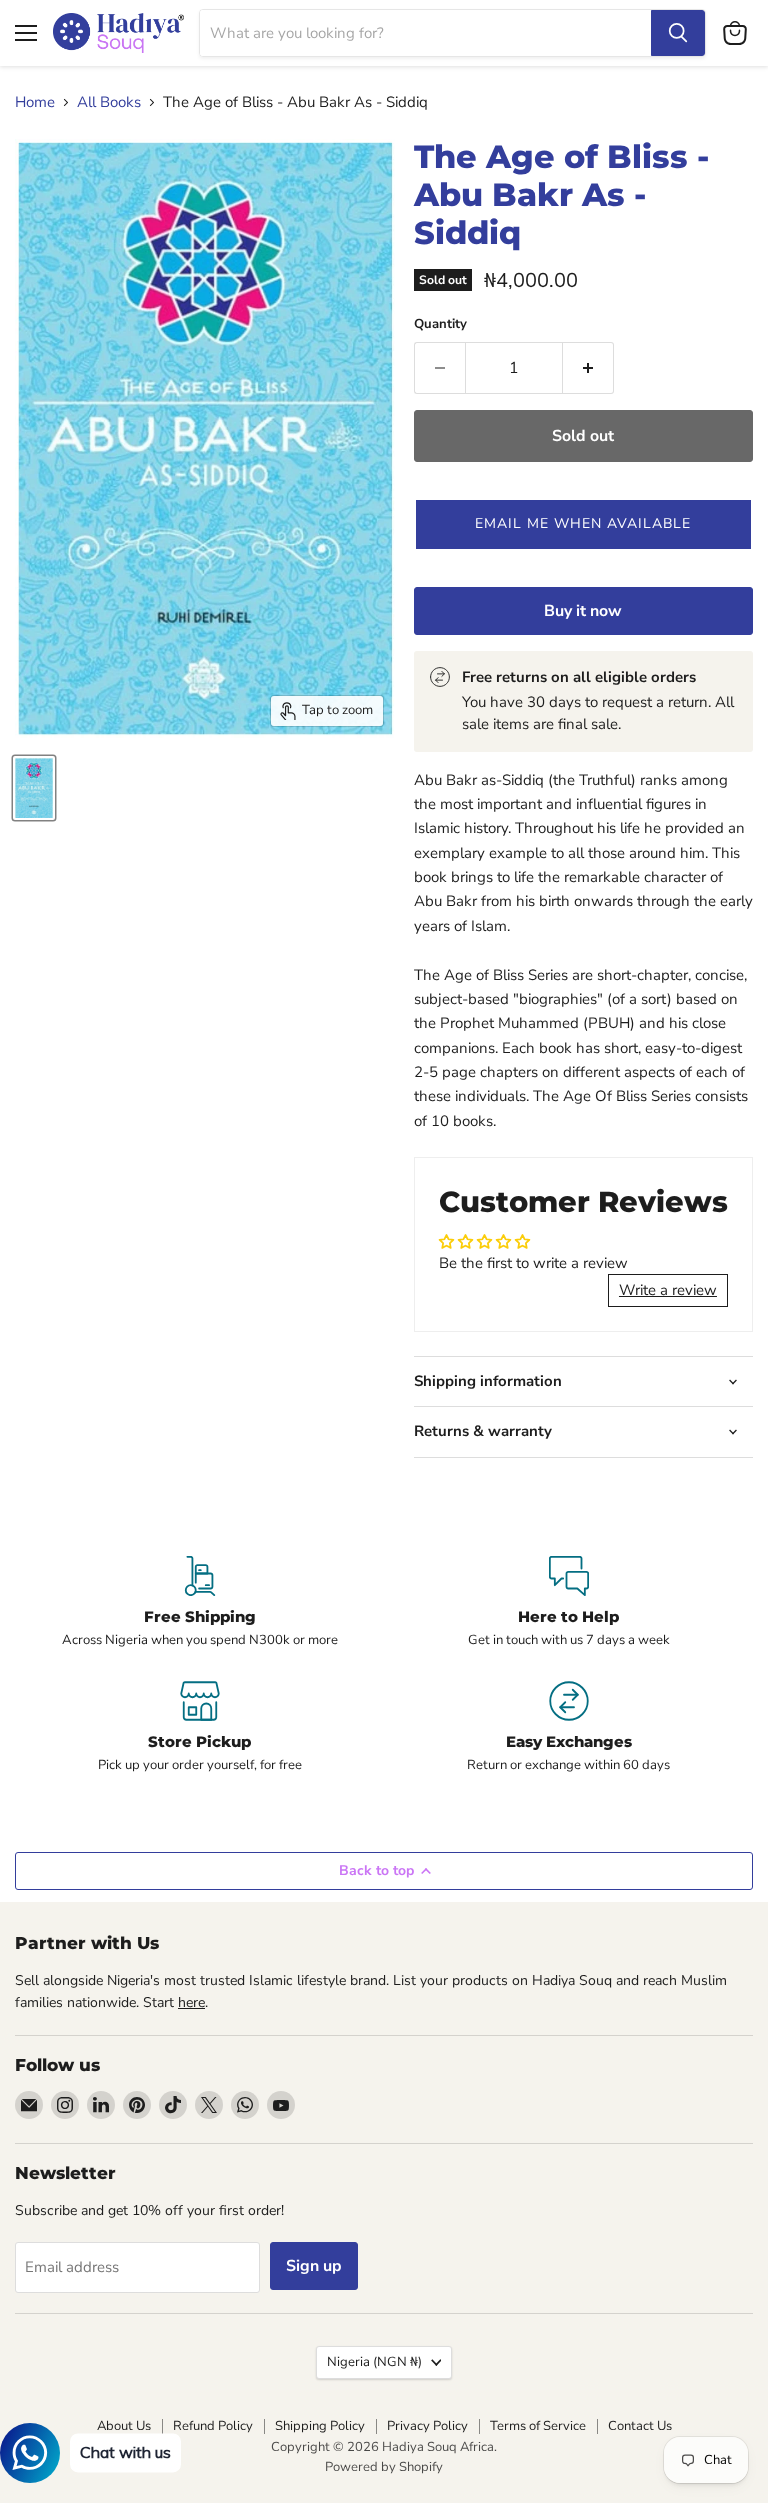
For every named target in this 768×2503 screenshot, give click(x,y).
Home (35, 102)
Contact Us (640, 2426)
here (191, 2002)
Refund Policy (213, 2426)
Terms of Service (538, 2426)
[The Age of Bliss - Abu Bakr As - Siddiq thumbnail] (34, 788)
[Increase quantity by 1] (588, 368)
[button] (583, 524)
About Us (124, 2426)
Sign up (314, 2266)
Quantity (440, 324)
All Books (109, 102)
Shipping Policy (320, 2426)
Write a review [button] (668, 1290)
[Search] (678, 33)
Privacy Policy (427, 2426)
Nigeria (374, 2362)
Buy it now (583, 611)
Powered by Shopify (384, 2467)
